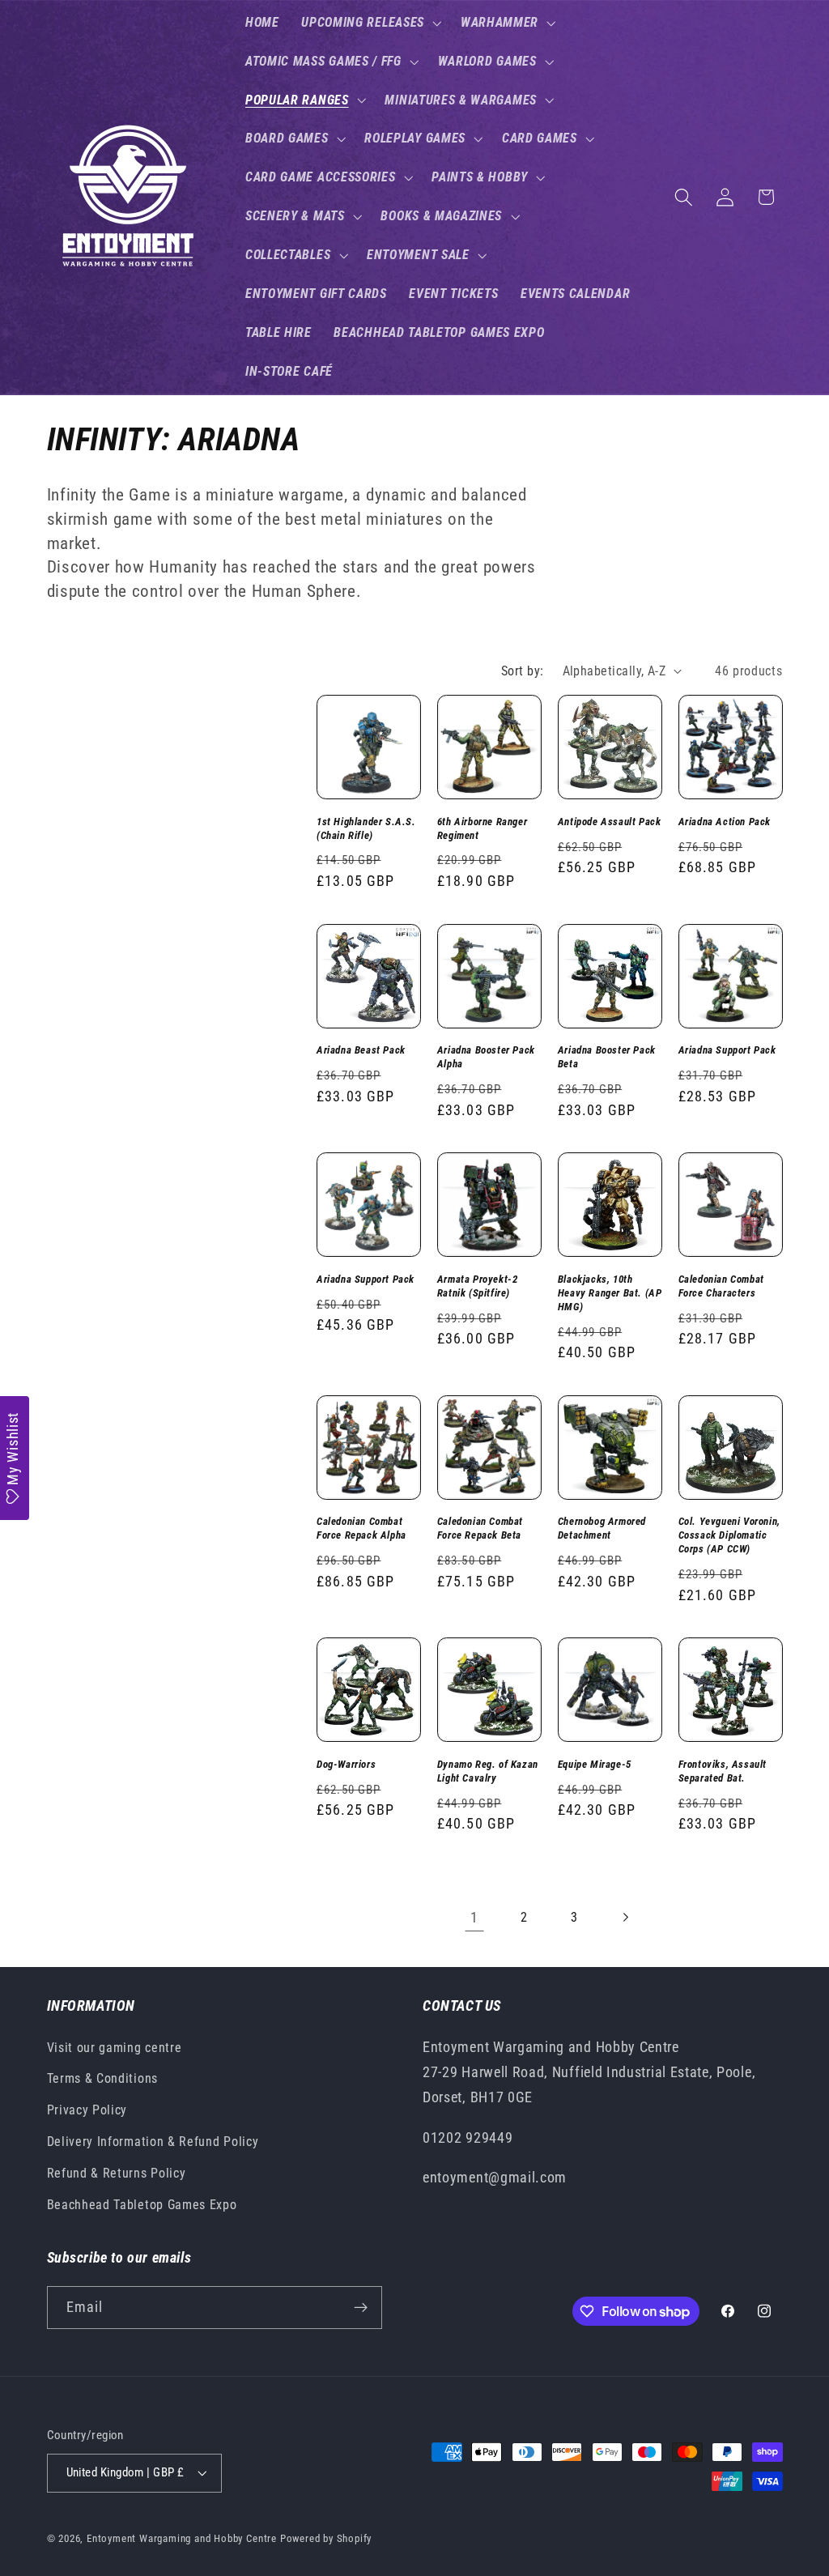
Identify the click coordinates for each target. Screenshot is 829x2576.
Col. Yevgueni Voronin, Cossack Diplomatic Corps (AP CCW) (729, 1535)
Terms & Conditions (102, 2078)
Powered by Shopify (326, 2538)
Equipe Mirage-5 (595, 1764)
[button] (370, 23)
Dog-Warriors (346, 1764)
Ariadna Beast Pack (361, 1050)
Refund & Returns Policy (117, 2173)
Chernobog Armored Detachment (602, 1528)
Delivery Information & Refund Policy (153, 2142)
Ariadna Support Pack (727, 1050)
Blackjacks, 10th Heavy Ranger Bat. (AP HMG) (610, 1293)
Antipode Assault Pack (610, 822)
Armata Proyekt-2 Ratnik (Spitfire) (478, 1286)
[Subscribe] (361, 2308)
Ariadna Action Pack (725, 822)
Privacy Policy (87, 2110)
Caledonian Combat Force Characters (721, 1286)
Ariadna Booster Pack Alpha (486, 1057)
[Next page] (625, 1918)
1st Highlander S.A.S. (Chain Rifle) (366, 828)
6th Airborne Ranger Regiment (482, 828)
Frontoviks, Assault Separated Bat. (723, 1771)
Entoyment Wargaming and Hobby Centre (182, 2538)
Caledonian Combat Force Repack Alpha (361, 1528)
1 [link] (474, 1917)
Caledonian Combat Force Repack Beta (480, 1528)
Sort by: (523, 671)
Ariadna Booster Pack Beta (607, 1057)
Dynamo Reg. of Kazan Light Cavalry (488, 1771)
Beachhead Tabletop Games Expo (142, 2205)
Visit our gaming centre (115, 2048)
